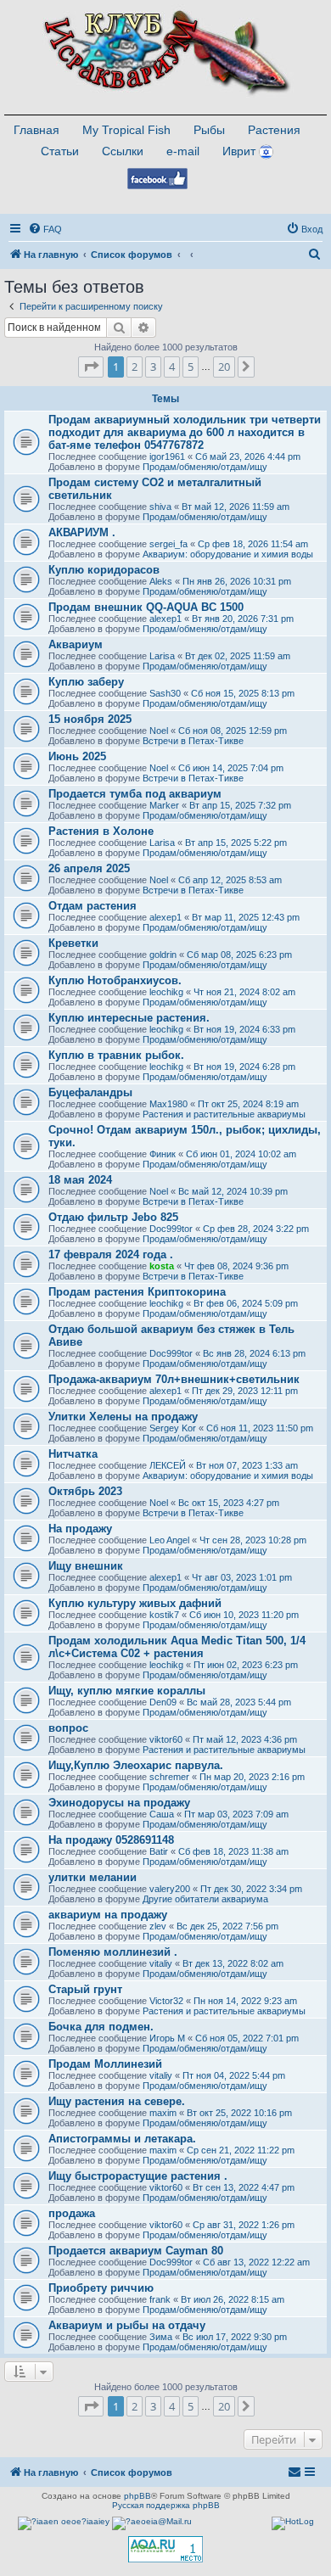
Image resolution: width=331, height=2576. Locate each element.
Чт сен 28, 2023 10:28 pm (253, 1540)
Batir (159, 1851)
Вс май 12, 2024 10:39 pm (233, 1191)
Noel (159, 731)
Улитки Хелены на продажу (123, 1417)
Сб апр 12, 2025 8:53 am (230, 880)
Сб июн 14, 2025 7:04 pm (231, 768)
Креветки (73, 943)
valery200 (170, 1889)
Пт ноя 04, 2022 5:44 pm (234, 2075)
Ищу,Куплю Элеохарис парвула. (136, 1765)
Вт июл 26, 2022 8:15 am (233, 2299)
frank (160, 2299)
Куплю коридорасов (104, 570)
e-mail (183, 151)
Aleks (161, 581)
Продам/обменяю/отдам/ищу (205, 467)
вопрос (68, 1728)
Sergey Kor (173, 1428)
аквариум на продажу (108, 1915)
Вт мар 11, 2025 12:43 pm (246, 917)
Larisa (162, 656)
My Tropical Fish (126, 130)
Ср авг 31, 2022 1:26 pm (244, 2225)
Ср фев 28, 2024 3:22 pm (256, 1229)
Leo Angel (169, 1540)
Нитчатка (73, 1454)
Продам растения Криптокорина (137, 1292)
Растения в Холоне (101, 831)
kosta (162, 1266)
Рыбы (209, 130)
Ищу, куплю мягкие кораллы (127, 1691)
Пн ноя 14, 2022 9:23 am (245, 2001)
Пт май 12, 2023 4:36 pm (245, 1739)
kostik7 (164, 1615)
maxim (163, 2113)
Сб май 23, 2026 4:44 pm (248, 456)
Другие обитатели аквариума (205, 1899)
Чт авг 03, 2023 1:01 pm (242, 1577)
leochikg (166, 992)
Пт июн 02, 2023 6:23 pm (246, 1665)
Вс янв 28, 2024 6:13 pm (254, 1353)
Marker (164, 805)
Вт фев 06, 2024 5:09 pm (246, 1303)
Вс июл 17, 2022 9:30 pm (235, 2337)
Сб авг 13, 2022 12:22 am (256, 2262)
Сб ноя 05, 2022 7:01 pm (247, 2038)
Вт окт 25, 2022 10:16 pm (239, 2113)
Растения (274, 130)
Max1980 (168, 1104)
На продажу (80, 1529)
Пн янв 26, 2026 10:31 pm (237, 581)
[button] (91, 367)
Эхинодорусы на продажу (119, 1803)
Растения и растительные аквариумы (224, 1114)
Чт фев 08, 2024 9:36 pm (236, 1266)
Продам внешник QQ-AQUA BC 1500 (146, 607)
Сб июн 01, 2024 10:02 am (241, 1154)
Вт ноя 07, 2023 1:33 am (247, 1465)
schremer (169, 1777)
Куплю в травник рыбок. (116, 1055)
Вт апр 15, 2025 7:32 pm (240, 805)
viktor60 (166, 1739)
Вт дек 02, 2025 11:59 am (238, 656)
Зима (161, 2337)
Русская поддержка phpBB (166, 2505)
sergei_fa (168, 544)
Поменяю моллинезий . (113, 1952)
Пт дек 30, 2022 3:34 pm (251, 1889)
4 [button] (172, 367)
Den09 (163, 1702)
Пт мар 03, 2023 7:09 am (236, 1814)
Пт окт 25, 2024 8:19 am (248, 1104)
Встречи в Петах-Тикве (193, 741)
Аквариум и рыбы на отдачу (127, 2325)
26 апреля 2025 (89, 868)
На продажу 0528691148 (111, 1840)
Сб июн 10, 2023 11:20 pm (244, 1615)
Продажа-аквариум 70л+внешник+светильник (174, 1379)
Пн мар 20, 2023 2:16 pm (252, 1777)
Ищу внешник (86, 1566)
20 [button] (224, 367)
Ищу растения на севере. (117, 2101)
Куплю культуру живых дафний (135, 1603)
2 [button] (135, 367)
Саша (162, 1814)
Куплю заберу (86, 682)
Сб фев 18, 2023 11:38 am (233, 1851)
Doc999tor (171, 1229)
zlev (158, 1926)
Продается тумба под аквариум (135, 794)
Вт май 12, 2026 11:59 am (236, 507)
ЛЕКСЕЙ (168, 1465)
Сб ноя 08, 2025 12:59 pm (233, 731)
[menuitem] (45, 229)
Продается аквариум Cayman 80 (136, 2251)
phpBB (137, 2496)
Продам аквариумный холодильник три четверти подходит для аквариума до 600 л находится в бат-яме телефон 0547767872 (185, 432)
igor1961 (167, 456)
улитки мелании (93, 1877)
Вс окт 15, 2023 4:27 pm (229, 1503)
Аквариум (76, 644)
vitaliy (161, 1963)
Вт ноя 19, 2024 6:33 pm (244, 1029)
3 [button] (153, 367)
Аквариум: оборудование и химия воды (228, 554)
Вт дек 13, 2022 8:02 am (233, 1963)
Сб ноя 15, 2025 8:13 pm (243, 693)
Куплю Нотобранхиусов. (115, 980)
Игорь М (167, 2038)
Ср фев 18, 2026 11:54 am (253, 544)
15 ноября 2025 (90, 719)
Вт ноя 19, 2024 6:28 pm (244, 1067)
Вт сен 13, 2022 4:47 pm (244, 2187)
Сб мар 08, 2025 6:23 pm (239, 955)
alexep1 (165, 619)
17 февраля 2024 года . (111, 1254)
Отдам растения (93, 906)
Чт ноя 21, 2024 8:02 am (244, 992)
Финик (163, 1154)
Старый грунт (85, 1989)
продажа (72, 2213)
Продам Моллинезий (105, 2064)
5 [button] (191, 367)
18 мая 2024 (80, 1180)
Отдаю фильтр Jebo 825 (113, 1217)
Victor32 (166, 2001)
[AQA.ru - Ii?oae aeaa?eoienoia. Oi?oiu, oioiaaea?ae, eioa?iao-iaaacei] (165, 2549)
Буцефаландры (90, 1092)
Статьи (60, 151)
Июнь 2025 (77, 756)
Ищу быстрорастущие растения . (138, 2176)
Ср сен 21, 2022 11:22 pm (241, 2150)
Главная (36, 130)
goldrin (163, 955)
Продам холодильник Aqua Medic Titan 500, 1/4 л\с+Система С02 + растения (177, 1647)
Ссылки (123, 151)
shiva (160, 507)
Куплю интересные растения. (129, 1018)
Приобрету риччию (101, 2288)
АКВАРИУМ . (82, 532)
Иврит (239, 151)
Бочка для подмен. (101, 2027)
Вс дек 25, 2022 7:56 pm (227, 1926)
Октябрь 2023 (85, 1491)
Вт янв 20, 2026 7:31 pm (243, 619)
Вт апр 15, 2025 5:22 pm (236, 843)
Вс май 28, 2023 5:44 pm (239, 1702)
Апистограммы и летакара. (122, 2139)
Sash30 (165, 693)
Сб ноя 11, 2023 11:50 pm (260, 1428)
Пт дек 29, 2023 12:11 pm (245, 1391)
